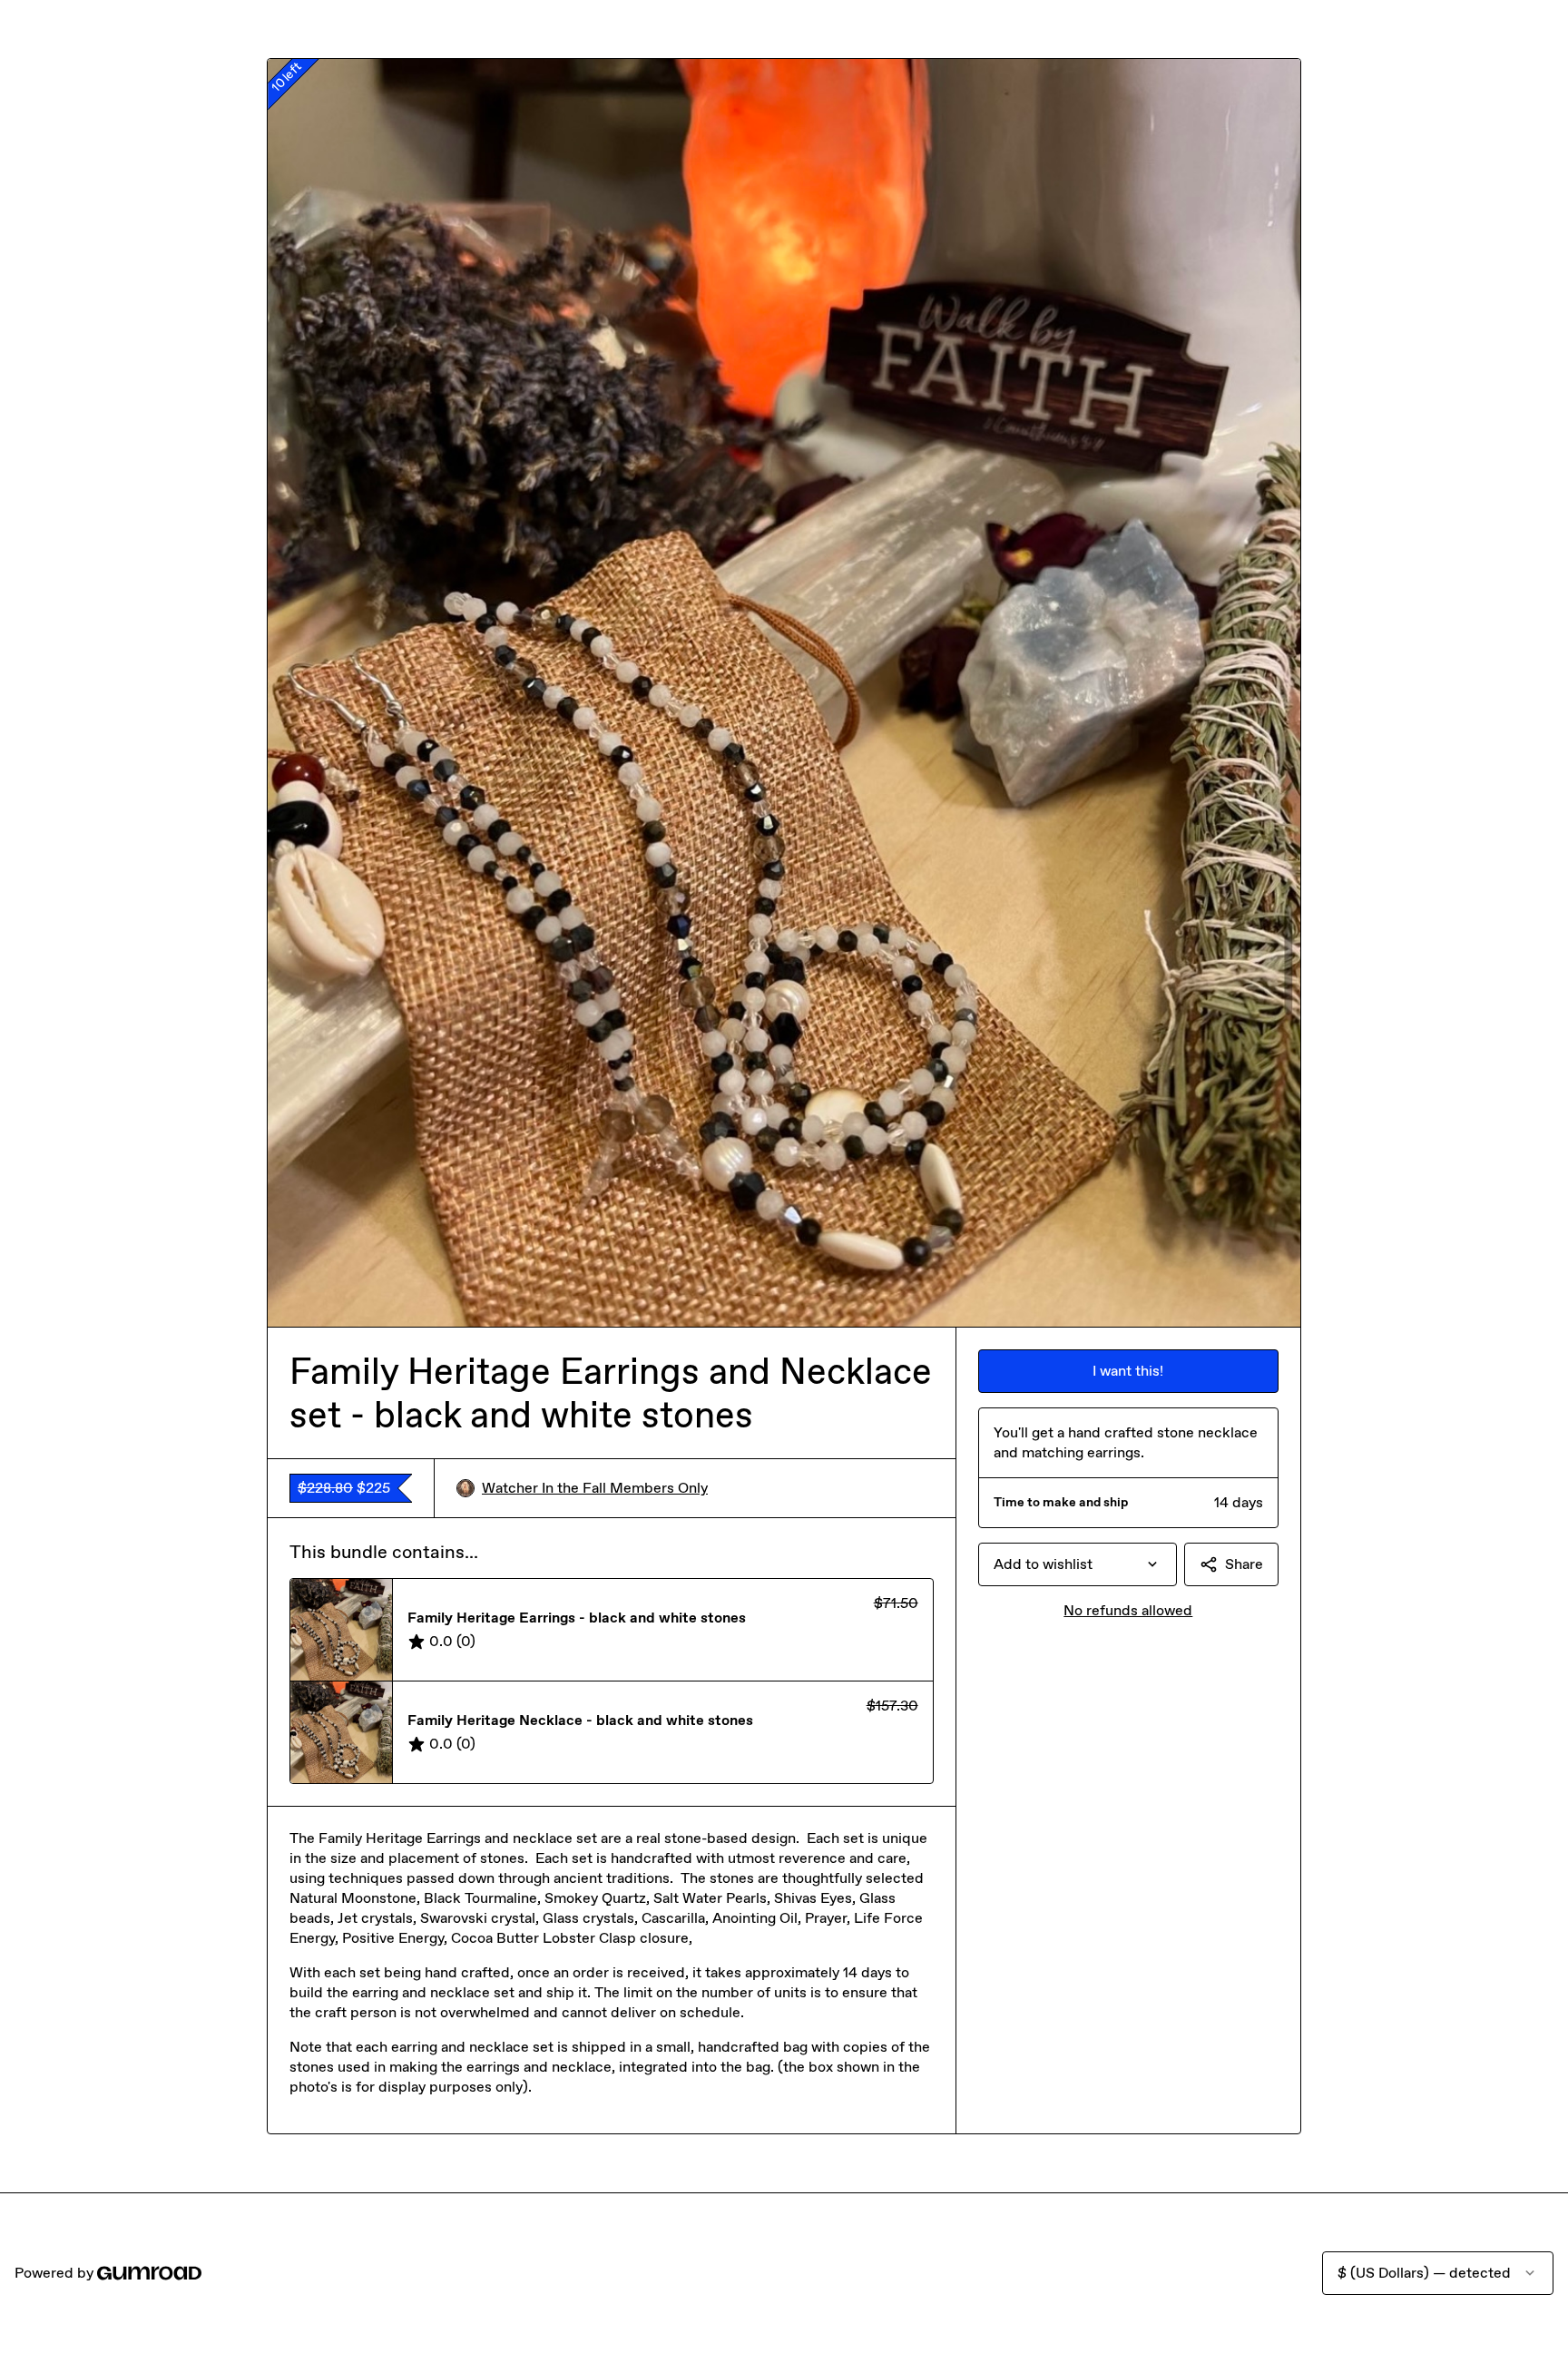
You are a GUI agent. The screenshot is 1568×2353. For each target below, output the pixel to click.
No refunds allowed (1128, 1610)
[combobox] (1078, 1564)
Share (1244, 1564)
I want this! (1128, 1371)
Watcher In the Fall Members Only (595, 1488)
